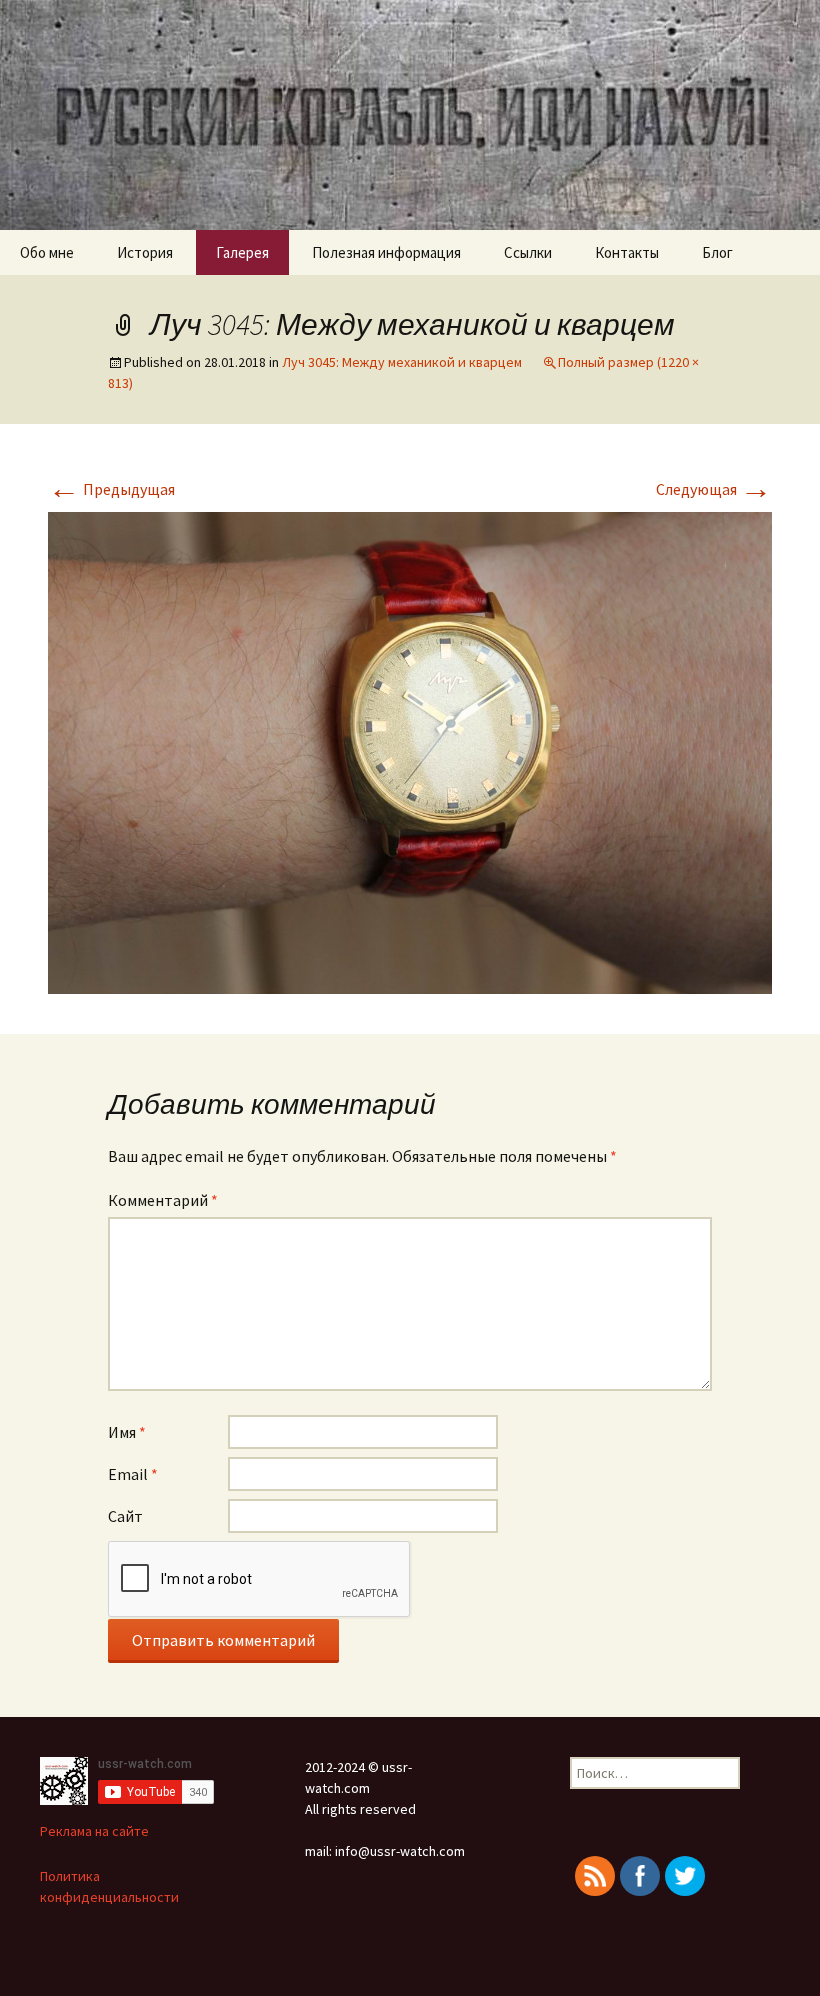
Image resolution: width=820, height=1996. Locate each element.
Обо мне (47, 252)
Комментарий (163, 1200)
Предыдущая (111, 489)
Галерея (242, 252)
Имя (127, 1432)
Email (133, 1474)
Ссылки (528, 252)
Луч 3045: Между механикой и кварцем (402, 362)
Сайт (125, 1516)
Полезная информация (386, 252)
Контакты (627, 252)
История (145, 252)
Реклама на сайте (94, 1831)
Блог (717, 252)
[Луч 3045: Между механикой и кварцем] (410, 751)
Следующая (714, 489)
